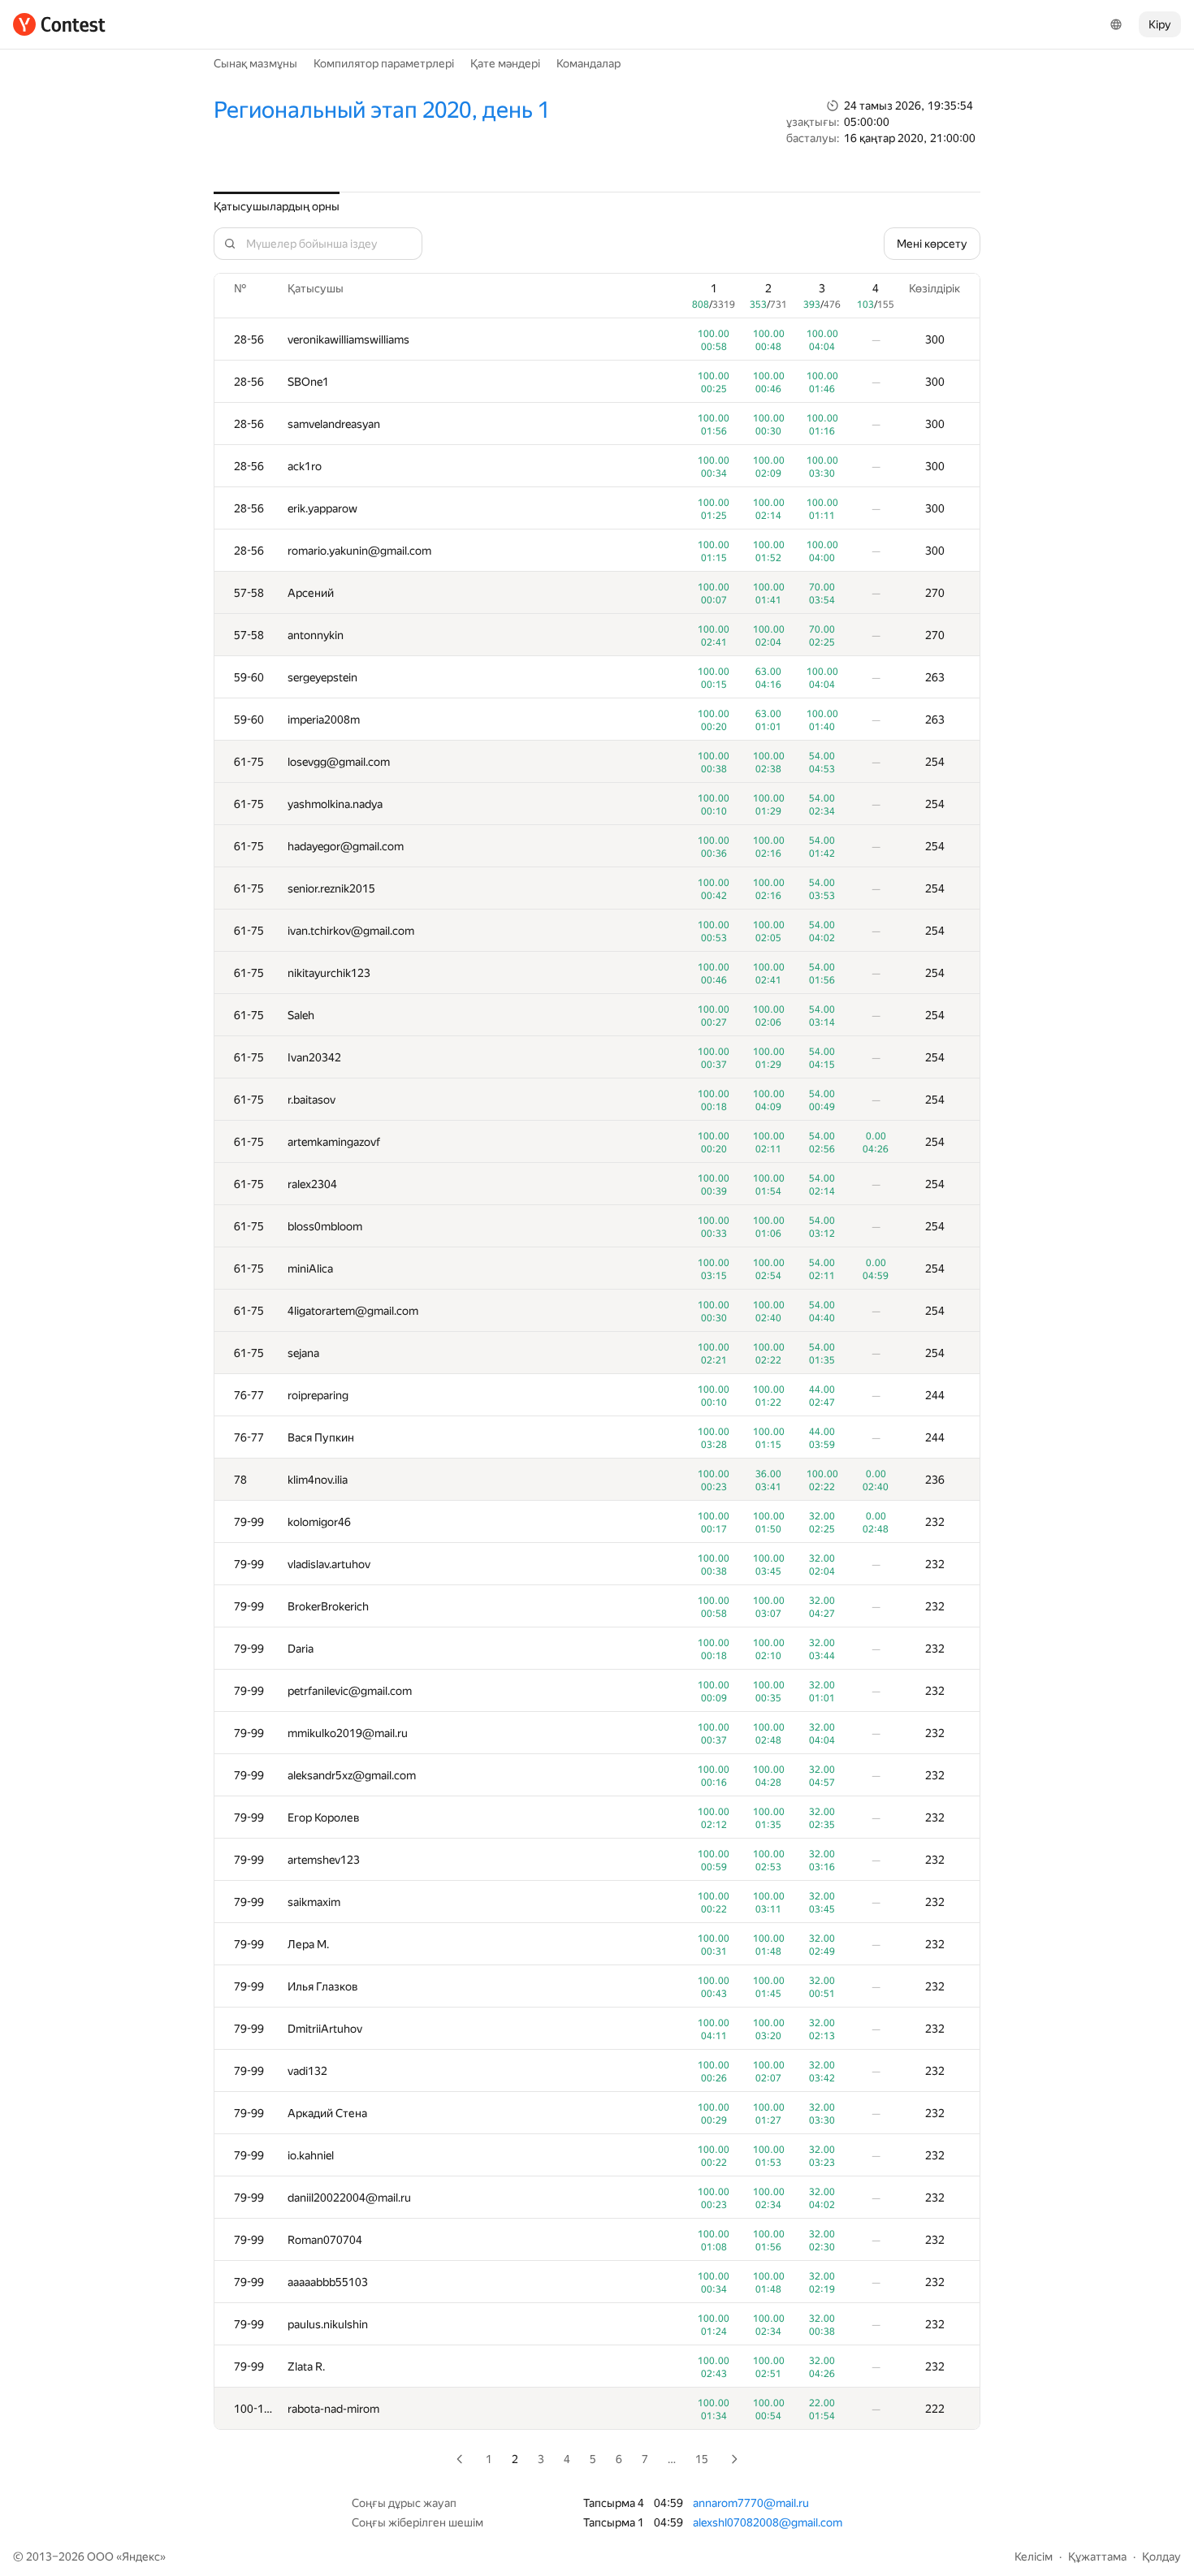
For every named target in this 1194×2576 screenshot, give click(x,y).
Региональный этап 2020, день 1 (382, 110)
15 (702, 2459)
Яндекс (141, 2557)
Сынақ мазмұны (255, 63)
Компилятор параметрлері (384, 63)
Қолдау (1162, 2557)
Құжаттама (1097, 2557)
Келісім (1034, 2557)
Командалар (588, 63)
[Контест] (59, 24)
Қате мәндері (505, 63)
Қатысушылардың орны (277, 206)
